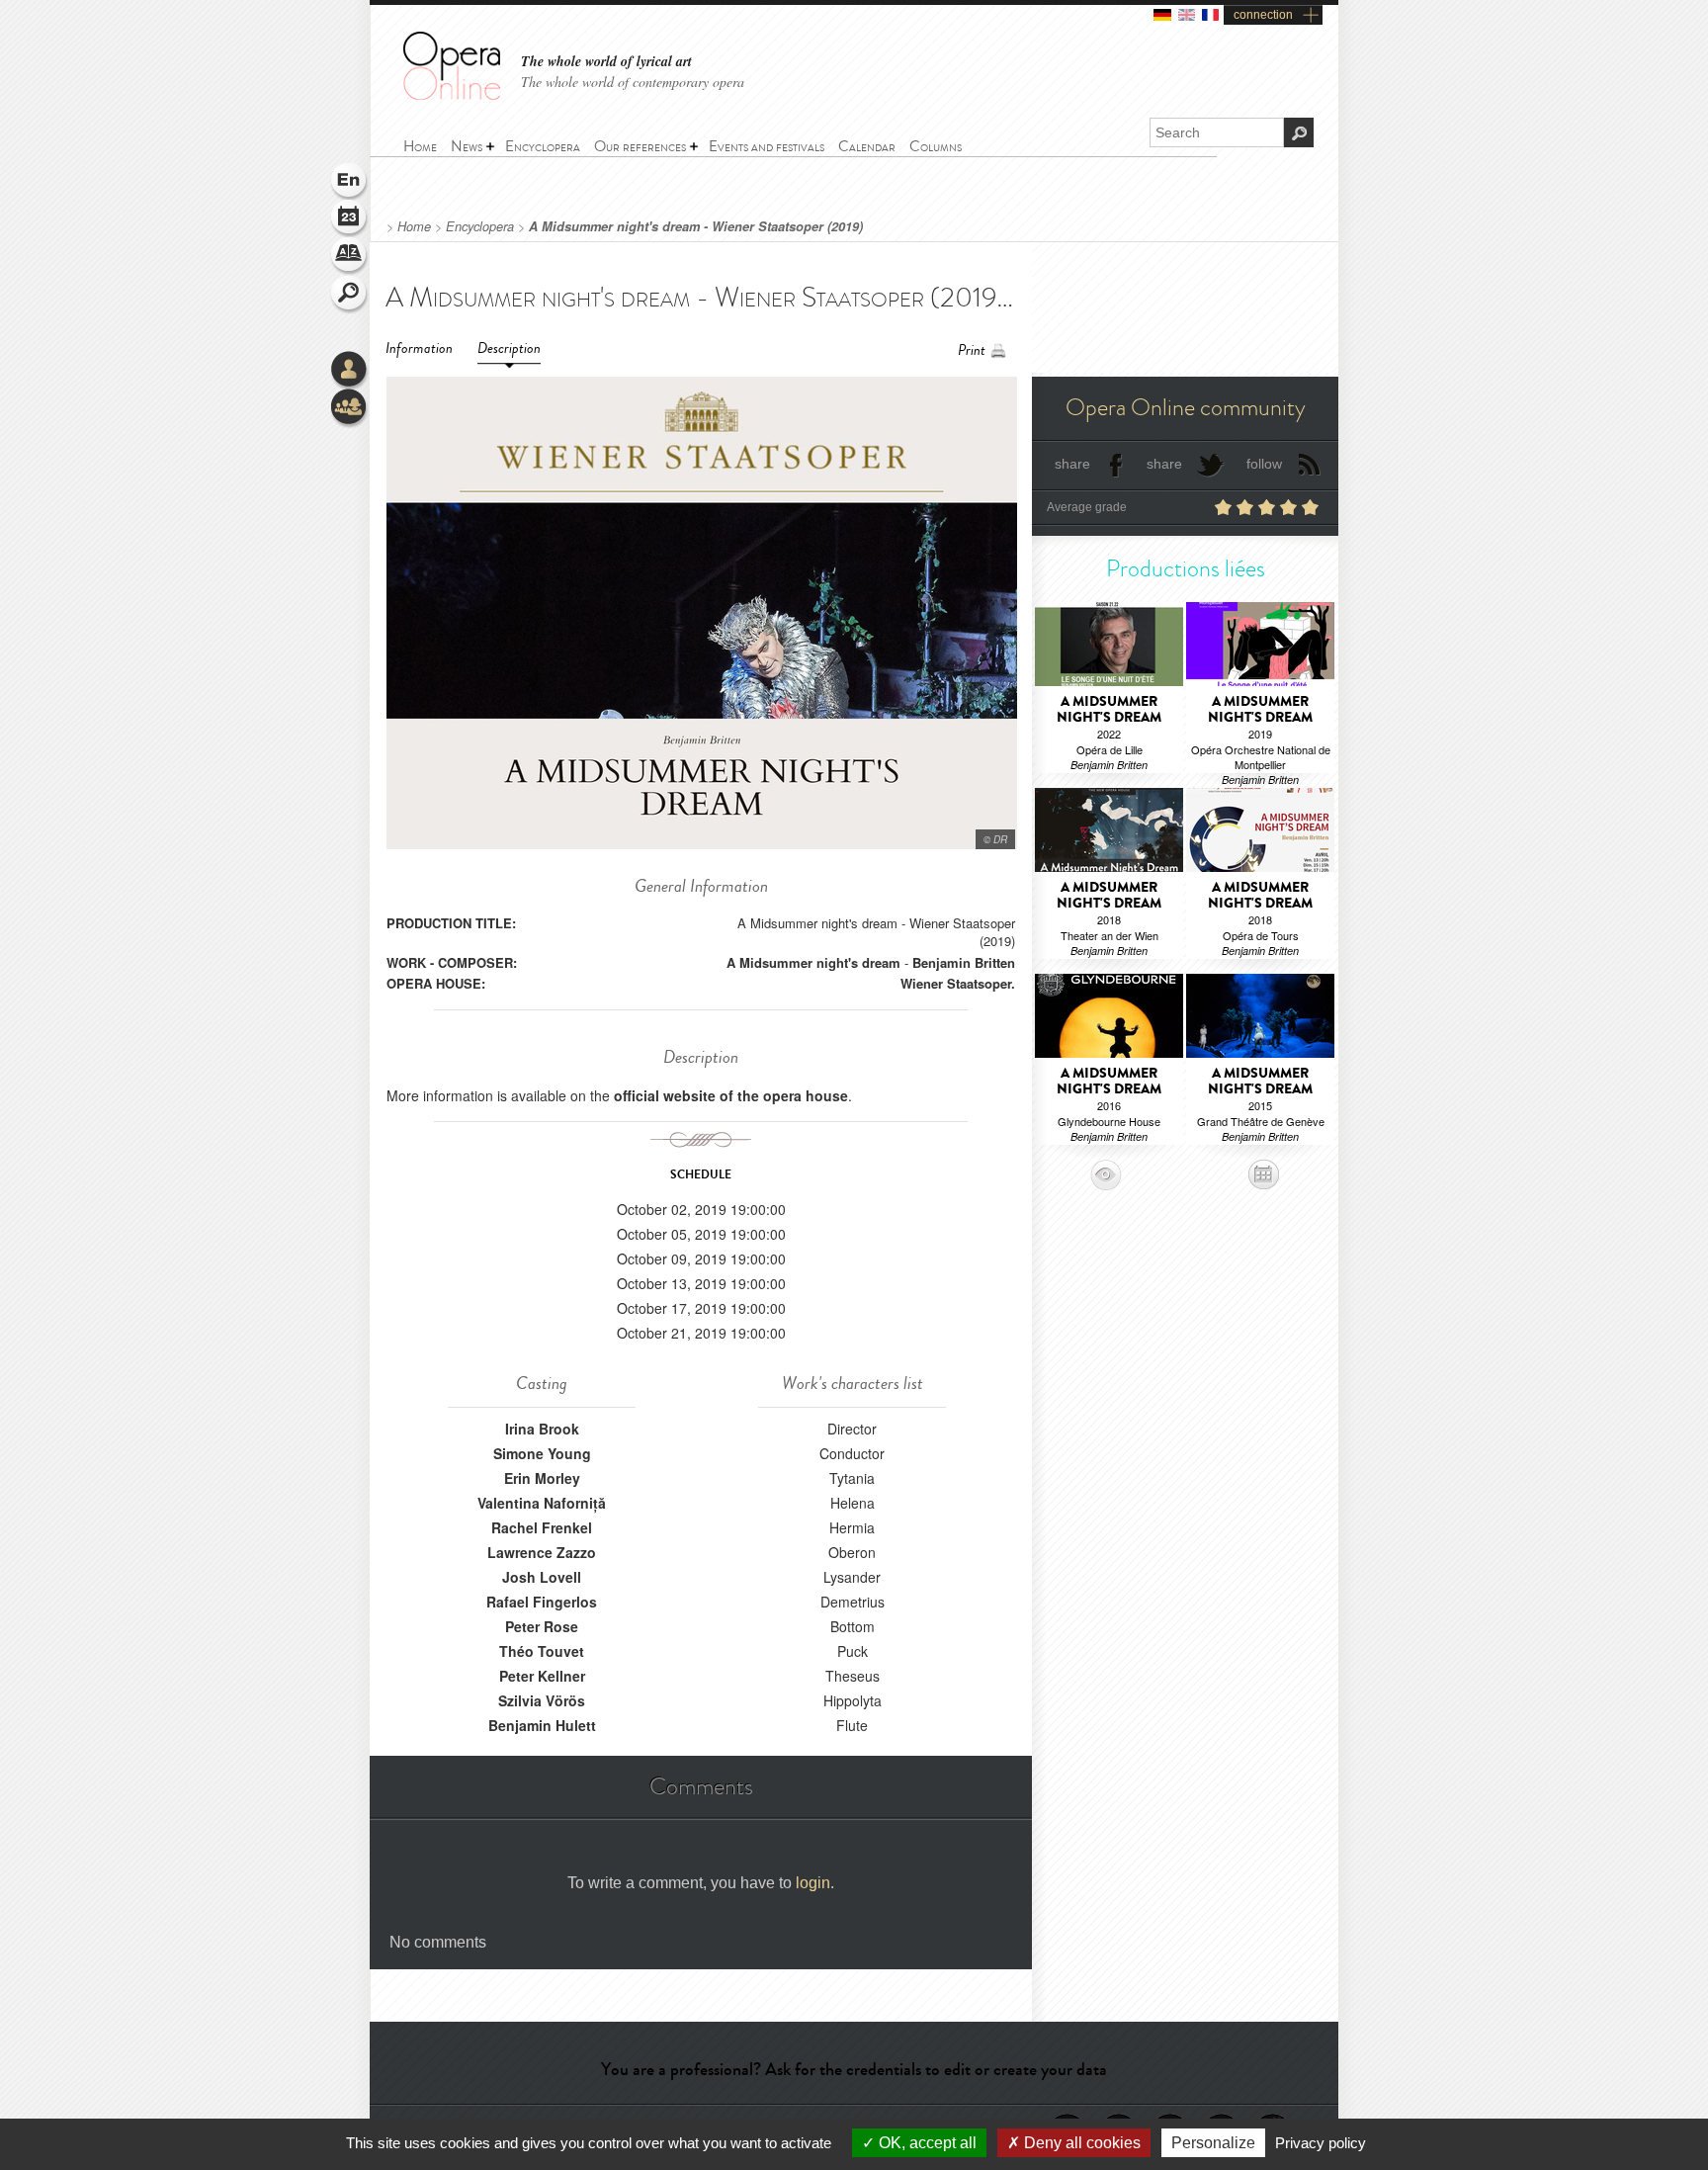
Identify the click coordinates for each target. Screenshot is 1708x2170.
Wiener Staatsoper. (958, 983)
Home (414, 226)
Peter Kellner (542, 1676)
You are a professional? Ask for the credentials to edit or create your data (854, 2069)
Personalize (1213, 2143)
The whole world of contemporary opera (633, 82)
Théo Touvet (542, 1651)
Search (350, 295)
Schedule (350, 219)
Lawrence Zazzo (542, 1552)
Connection (350, 371)
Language (350, 182)
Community (350, 408)
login (813, 1883)
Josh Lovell (542, 1577)
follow (1264, 464)
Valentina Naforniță (542, 1503)
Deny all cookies (1080, 2143)
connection (1263, 15)
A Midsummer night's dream (813, 962)
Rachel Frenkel (542, 1527)
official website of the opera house (731, 1095)
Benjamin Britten (964, 962)
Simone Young (542, 1453)
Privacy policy (1321, 2143)
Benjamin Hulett (542, 1725)
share (1072, 464)
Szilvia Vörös (542, 1700)
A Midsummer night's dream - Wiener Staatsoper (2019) (696, 226)
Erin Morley (542, 1478)
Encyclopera (480, 226)
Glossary (350, 257)
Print (972, 350)
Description (509, 348)
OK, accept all (926, 2143)
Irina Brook (542, 1429)
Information (419, 348)
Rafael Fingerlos (542, 1602)
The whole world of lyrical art (606, 62)
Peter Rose (542, 1626)
